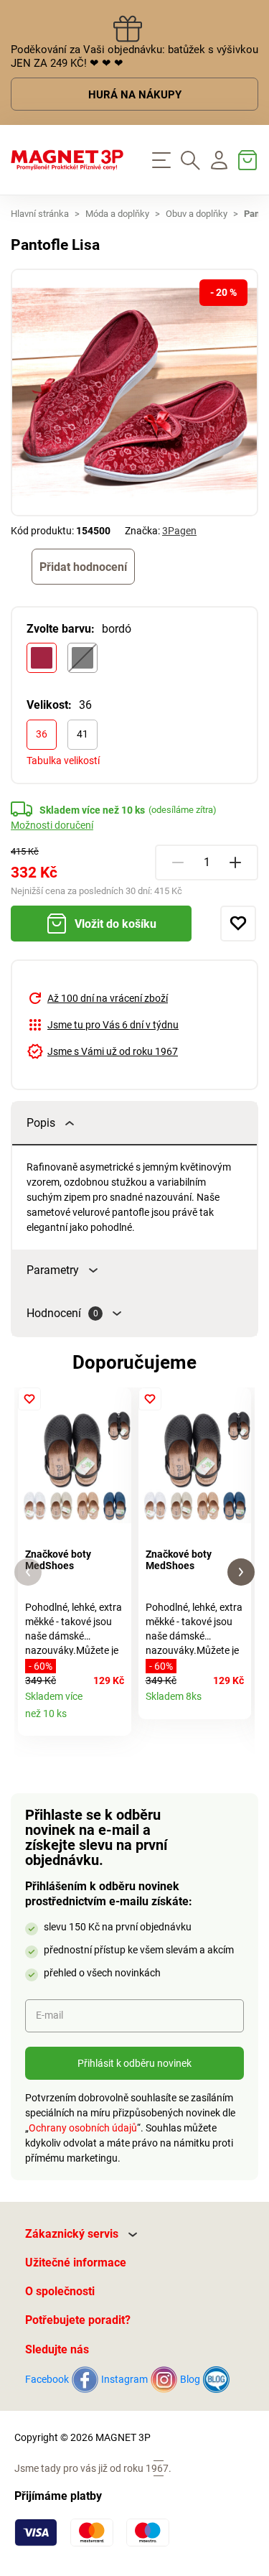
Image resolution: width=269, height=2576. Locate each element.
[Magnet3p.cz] (67, 160)
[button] (28, 1572)
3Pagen (179, 531)
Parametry (53, 1270)
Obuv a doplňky (197, 214)
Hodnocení (62, 1313)
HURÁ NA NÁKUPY (135, 95)
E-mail (49, 2015)
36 (42, 734)
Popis (41, 1123)
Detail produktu (115, 1720)
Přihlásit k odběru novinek (134, 2063)
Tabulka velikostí (63, 761)
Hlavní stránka (40, 214)
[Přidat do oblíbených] (238, 924)
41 (82, 734)
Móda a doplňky (117, 214)
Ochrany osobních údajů (83, 2128)
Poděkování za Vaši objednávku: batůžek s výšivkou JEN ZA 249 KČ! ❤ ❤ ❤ (134, 56)
